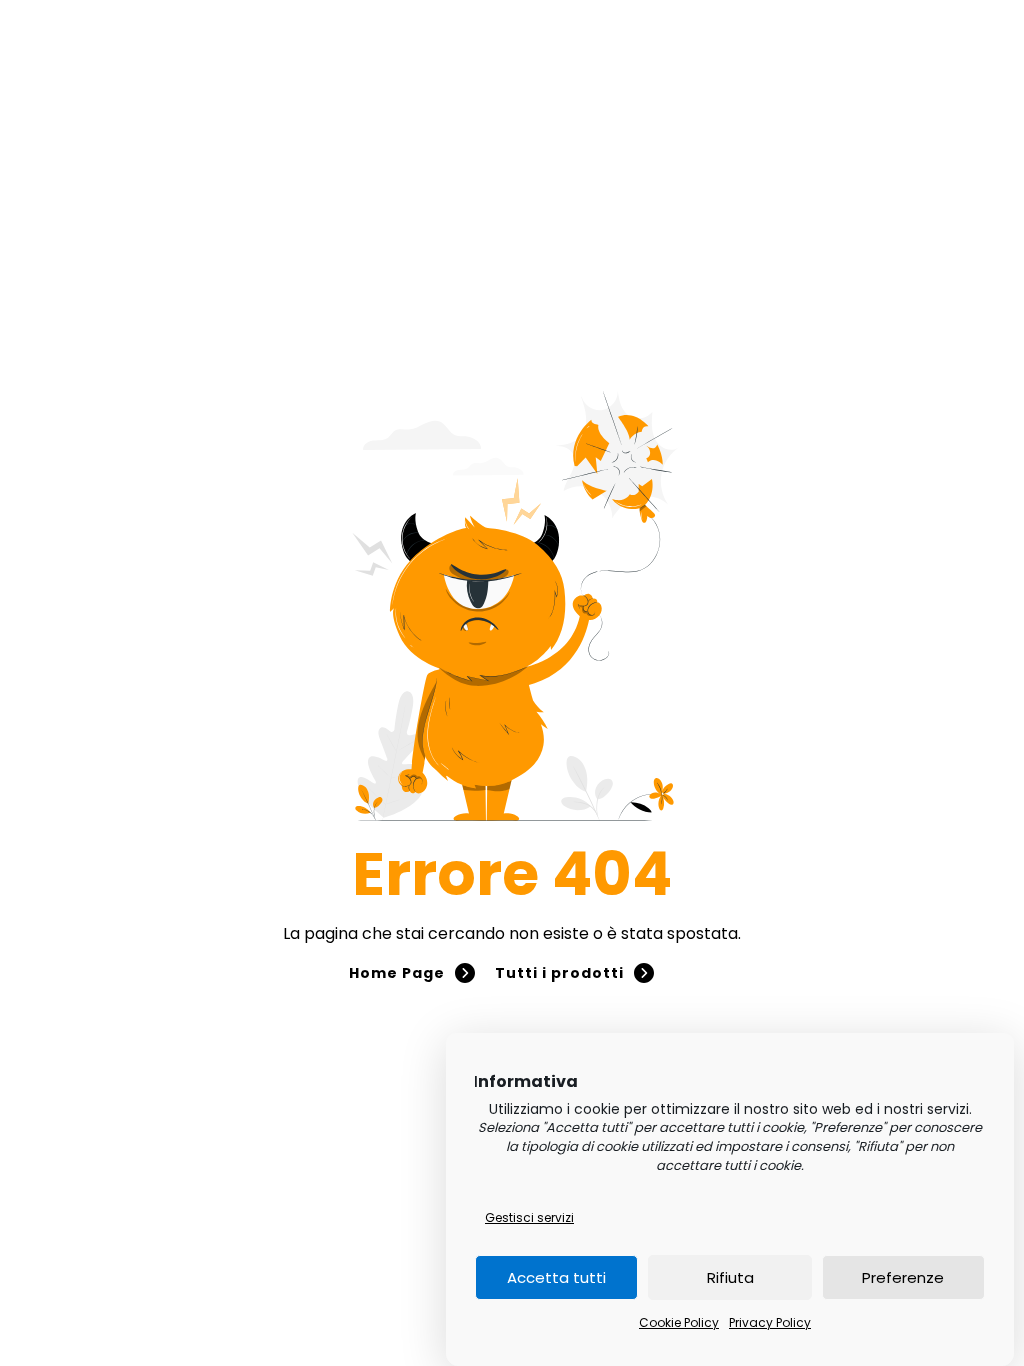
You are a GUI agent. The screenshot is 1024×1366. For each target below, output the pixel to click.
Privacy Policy (770, 1322)
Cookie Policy (679, 1322)
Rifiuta (730, 1277)
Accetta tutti (556, 1277)
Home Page (397, 973)
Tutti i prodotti (559, 973)
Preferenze (903, 1277)
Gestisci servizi (529, 1217)
